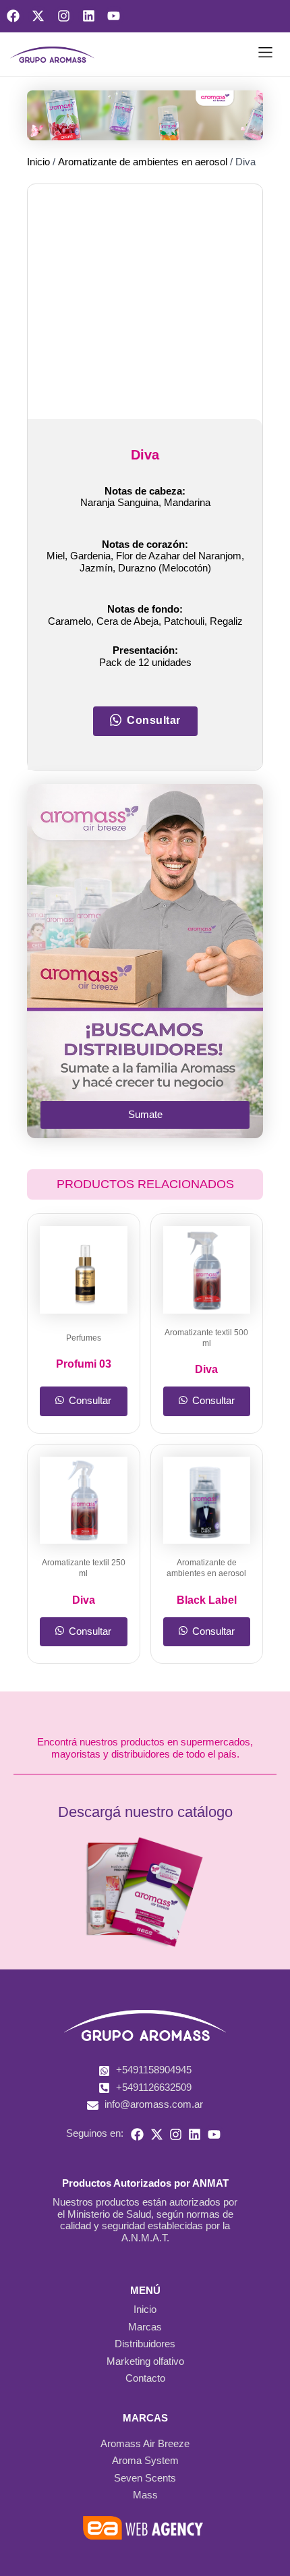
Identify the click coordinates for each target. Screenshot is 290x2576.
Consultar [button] (154, 747)
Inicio (37, 161)
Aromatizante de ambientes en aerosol (131, 161)
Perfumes (84, 1364)
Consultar (89, 1418)
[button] (265, 55)
